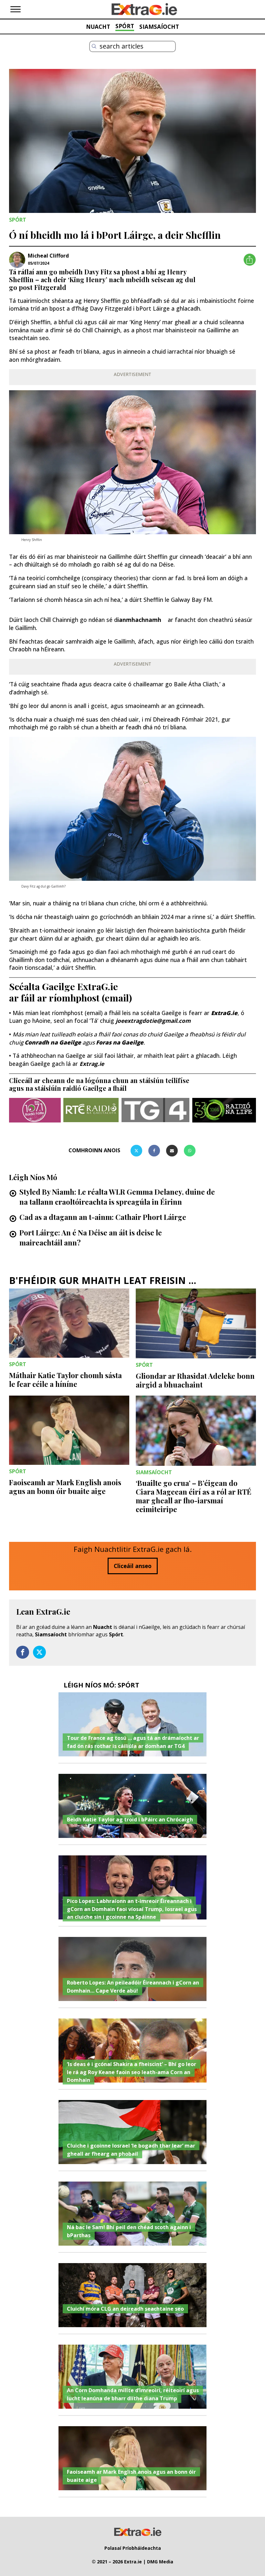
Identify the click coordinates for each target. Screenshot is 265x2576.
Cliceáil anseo (133, 1566)
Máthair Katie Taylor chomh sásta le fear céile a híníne (65, 1380)
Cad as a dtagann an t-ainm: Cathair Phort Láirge (103, 1217)
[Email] (172, 1151)
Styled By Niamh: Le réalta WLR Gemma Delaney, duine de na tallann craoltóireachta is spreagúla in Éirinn (117, 1197)
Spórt (116, 1634)
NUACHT (98, 27)
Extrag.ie (92, 1064)
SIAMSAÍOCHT (159, 27)
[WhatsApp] (190, 1151)
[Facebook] (154, 1151)
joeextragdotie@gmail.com (153, 1021)
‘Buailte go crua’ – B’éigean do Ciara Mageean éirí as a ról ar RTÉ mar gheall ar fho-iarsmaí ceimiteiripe (194, 1496)
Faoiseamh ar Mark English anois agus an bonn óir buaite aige (65, 1487)
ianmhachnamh (142, 620)
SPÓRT (125, 26)
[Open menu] (16, 9)
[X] (136, 1151)
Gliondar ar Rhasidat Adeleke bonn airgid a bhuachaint (195, 1380)
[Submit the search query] (94, 46)
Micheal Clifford (48, 256)
